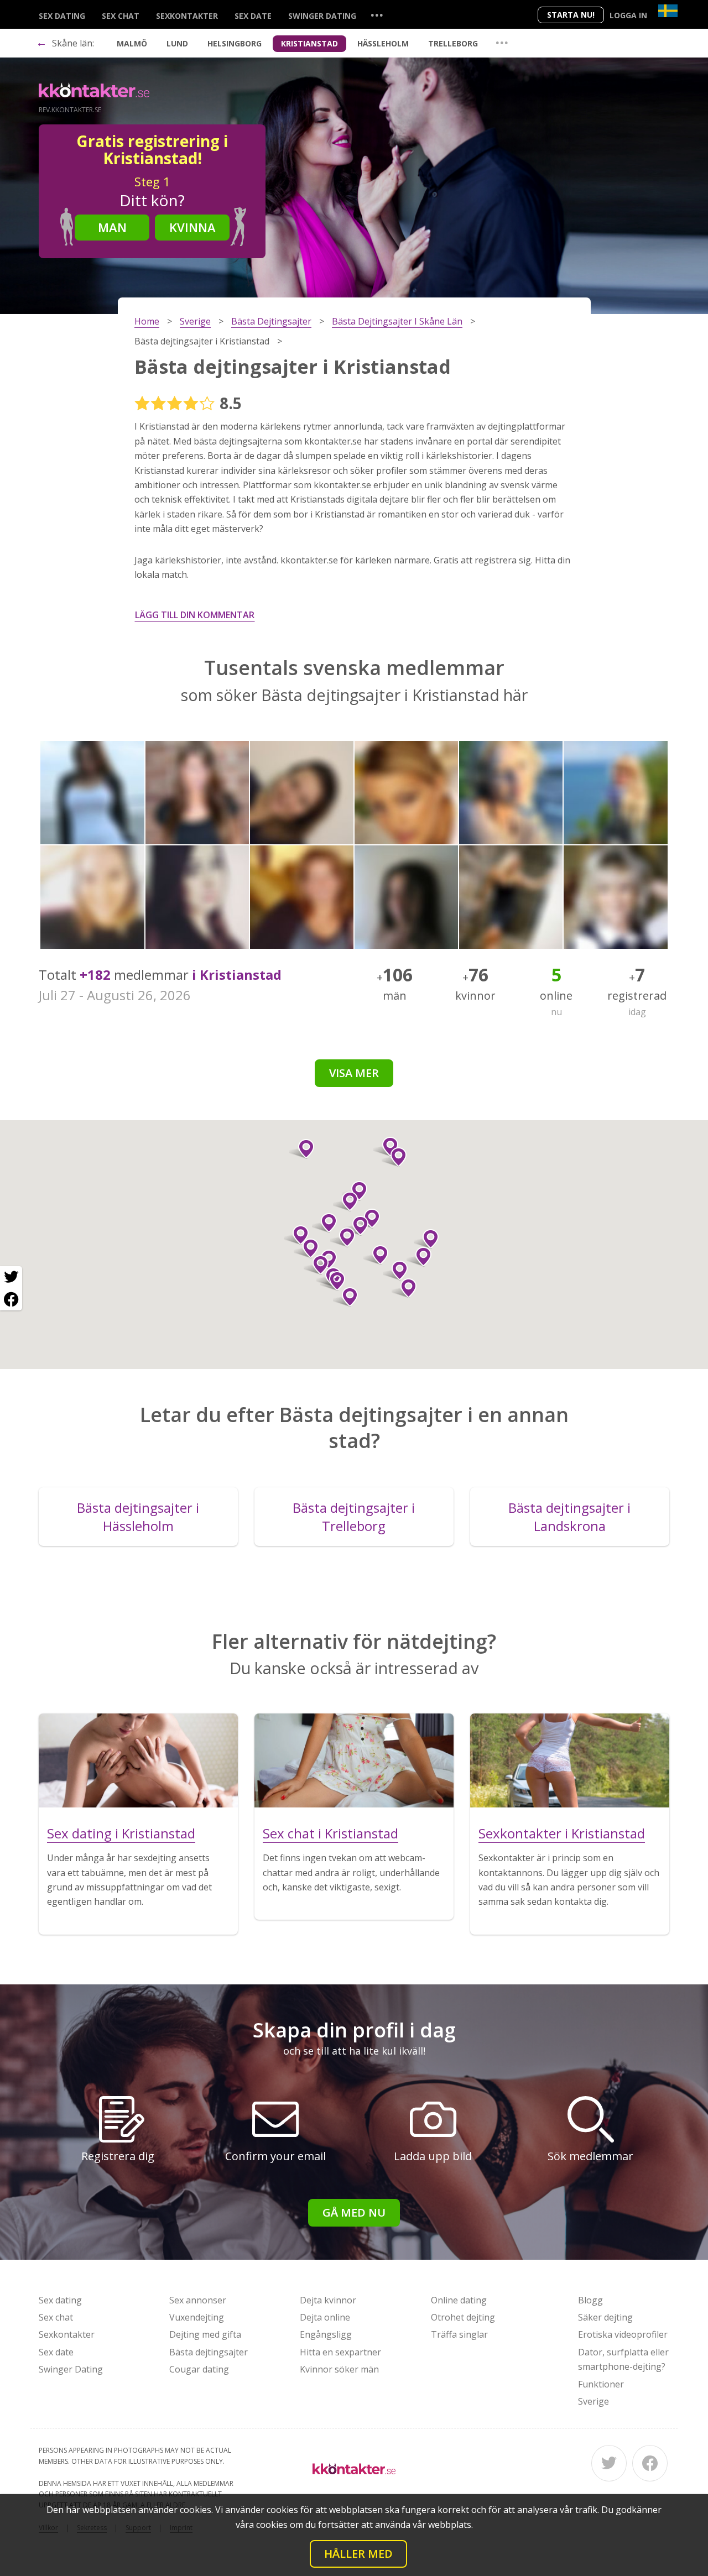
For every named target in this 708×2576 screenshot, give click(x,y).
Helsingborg (235, 43)
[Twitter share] (11, 1277)
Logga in (628, 15)
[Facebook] (650, 2463)
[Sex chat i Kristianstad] (354, 1760)
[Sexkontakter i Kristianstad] (570, 1760)
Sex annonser (198, 2300)
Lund (177, 43)
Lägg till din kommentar (195, 615)
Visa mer (354, 1073)
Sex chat (121, 16)
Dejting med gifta (205, 2334)
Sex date (253, 16)
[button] (395, 1271)
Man (112, 227)
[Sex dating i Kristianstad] (138, 1760)
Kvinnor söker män (339, 2369)
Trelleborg (453, 43)
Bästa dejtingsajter (209, 2352)
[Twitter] (609, 2463)
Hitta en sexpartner (340, 2352)
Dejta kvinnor (328, 2300)
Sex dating (62, 16)
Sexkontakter (187, 16)
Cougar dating (199, 2369)
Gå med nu (354, 2212)
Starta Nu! (571, 15)
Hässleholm (383, 43)
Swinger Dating (322, 16)
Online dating (459, 2300)
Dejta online (325, 2317)
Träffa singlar (459, 2334)
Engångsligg (326, 2334)
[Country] (668, 11)
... (377, 15)
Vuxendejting (197, 2317)
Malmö (132, 43)
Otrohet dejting (463, 2317)
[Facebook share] (11, 1299)
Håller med (358, 2554)
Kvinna (192, 227)
